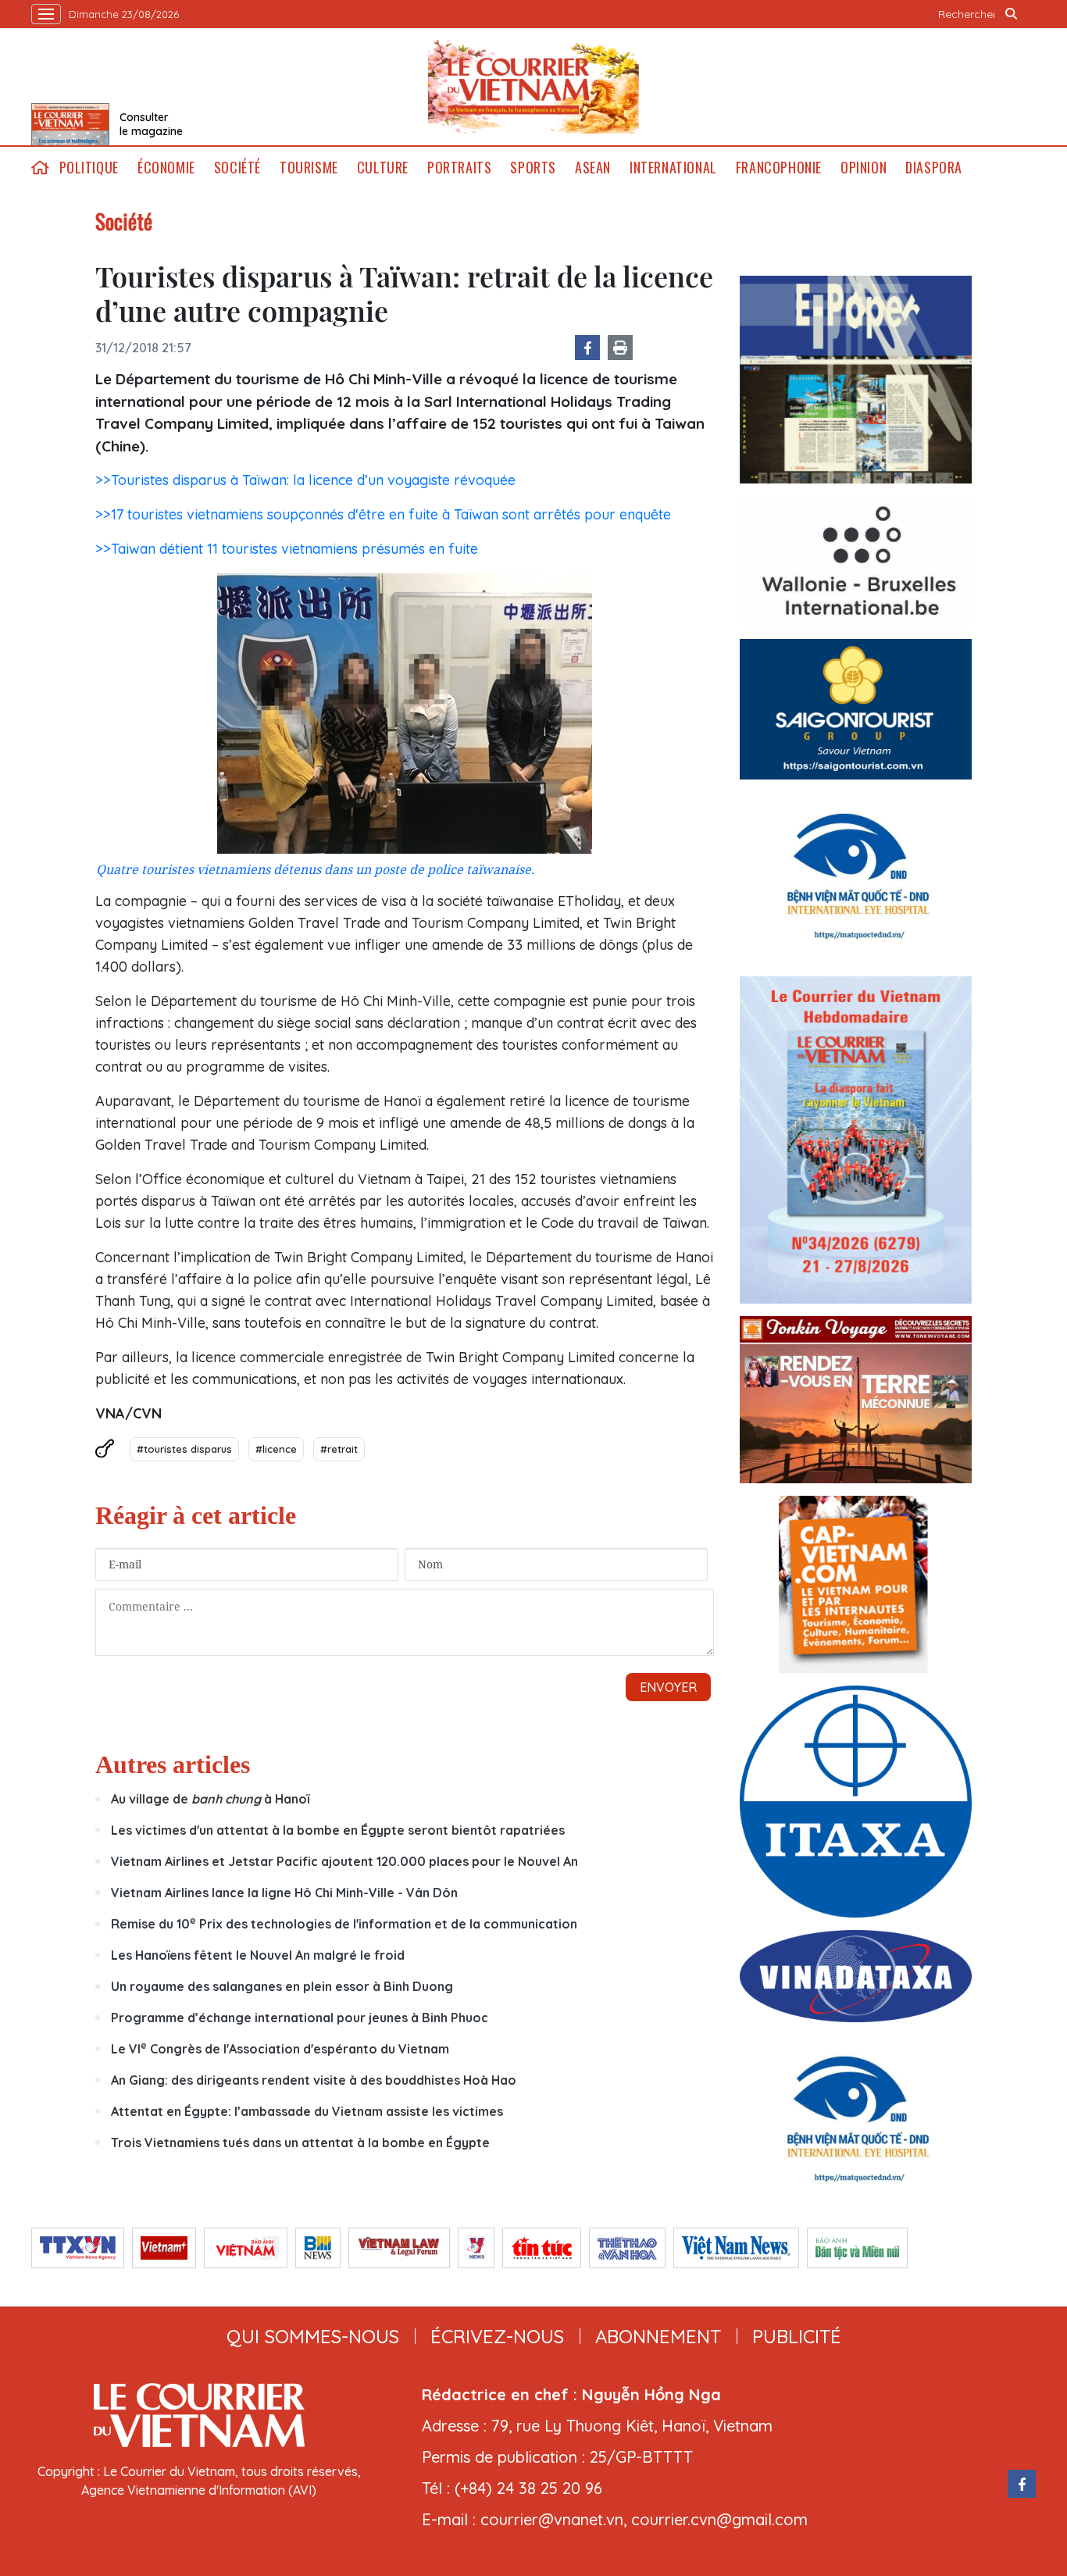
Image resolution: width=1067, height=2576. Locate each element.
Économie (166, 168)
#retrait (339, 1449)
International (673, 168)
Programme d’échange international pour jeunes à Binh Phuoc (300, 2018)
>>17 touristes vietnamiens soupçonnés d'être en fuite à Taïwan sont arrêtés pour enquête (383, 514)
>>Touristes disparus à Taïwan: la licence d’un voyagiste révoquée (305, 480)
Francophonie (779, 168)
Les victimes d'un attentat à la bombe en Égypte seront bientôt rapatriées (338, 1830)
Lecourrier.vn (533, 87)
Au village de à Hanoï (210, 1799)
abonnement (658, 2336)
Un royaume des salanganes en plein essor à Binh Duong (282, 1986)
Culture (383, 168)
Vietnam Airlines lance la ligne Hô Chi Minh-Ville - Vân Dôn (284, 1893)
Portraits (459, 168)
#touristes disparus (184, 1449)
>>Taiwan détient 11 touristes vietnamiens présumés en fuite (287, 549)
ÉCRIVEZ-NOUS (497, 2336)
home (41, 168)
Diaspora (934, 168)
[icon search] (1012, 14)
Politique (89, 168)
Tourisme (309, 168)
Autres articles (173, 1764)
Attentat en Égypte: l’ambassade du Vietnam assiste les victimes (307, 2111)
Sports (533, 168)
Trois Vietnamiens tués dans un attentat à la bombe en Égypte (300, 2143)
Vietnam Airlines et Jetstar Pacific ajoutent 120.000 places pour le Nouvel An (344, 1861)
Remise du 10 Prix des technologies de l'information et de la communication (344, 1924)
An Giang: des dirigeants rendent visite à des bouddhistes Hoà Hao (314, 2080)
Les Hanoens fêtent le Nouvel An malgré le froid (258, 1955)
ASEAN (593, 168)
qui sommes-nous (313, 2336)
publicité (797, 2336)
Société (237, 168)
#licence (276, 1449)
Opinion (864, 168)
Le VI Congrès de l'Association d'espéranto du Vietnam (280, 2049)
